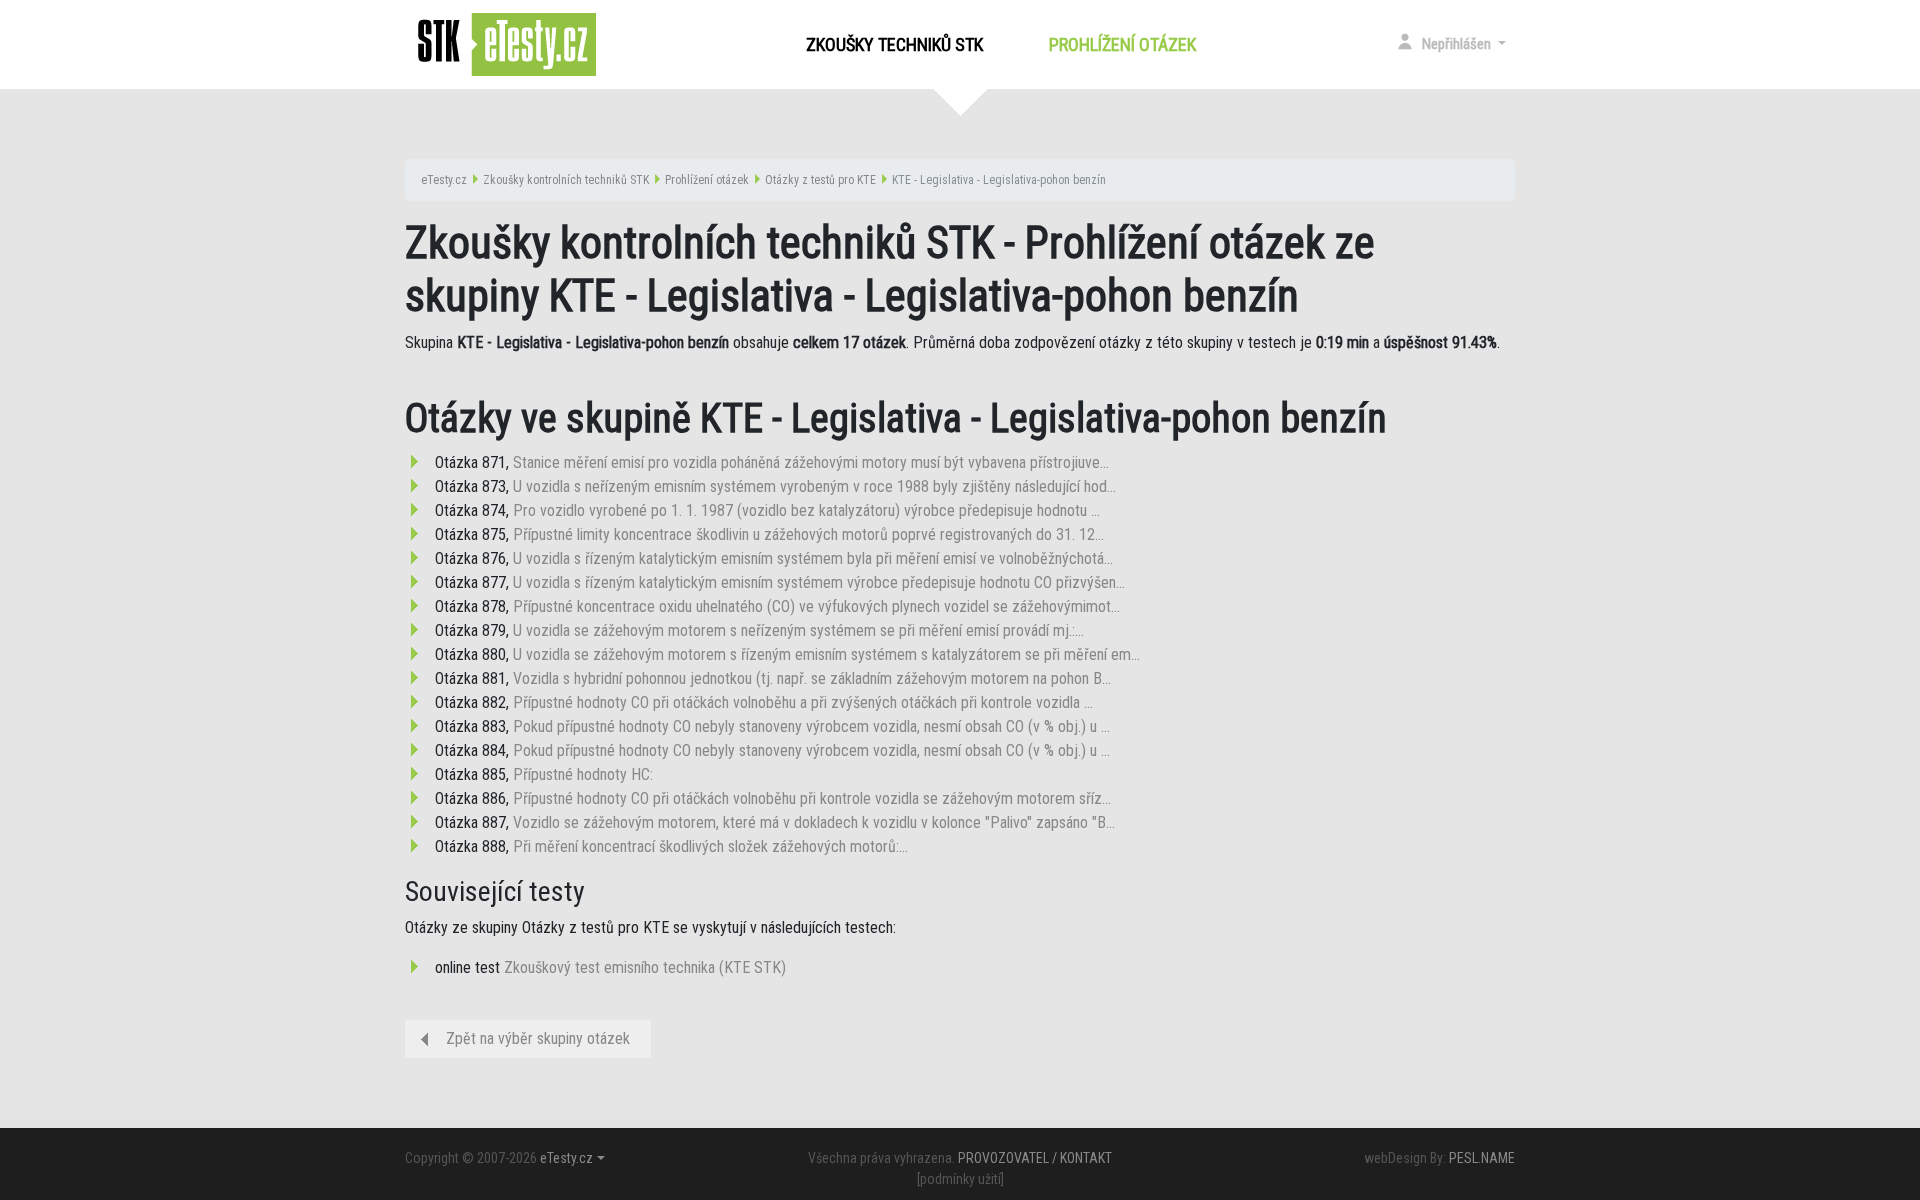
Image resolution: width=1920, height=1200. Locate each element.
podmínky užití (960, 1179)
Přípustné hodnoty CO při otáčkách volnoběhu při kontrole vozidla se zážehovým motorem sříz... (812, 798)
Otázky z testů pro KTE (820, 180)
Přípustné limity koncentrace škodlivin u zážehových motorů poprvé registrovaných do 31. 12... (808, 534)
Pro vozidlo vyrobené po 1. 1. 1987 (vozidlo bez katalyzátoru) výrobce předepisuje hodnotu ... (806, 510)
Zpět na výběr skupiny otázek (538, 1038)
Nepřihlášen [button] (1458, 44)
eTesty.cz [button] (566, 1158)
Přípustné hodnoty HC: (583, 774)
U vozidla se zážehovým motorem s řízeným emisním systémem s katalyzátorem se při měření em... (826, 654)
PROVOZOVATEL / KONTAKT (1035, 1158)
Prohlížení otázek (1126, 44)
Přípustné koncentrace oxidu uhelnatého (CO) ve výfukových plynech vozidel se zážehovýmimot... (816, 606)
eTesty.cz (444, 180)
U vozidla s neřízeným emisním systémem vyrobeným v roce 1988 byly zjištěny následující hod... (814, 486)
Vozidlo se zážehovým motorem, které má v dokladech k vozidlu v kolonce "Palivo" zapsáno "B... (814, 822)
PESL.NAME (1482, 1158)
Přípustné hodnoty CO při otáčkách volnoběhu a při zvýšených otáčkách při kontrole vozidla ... (803, 702)
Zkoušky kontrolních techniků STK (566, 180)
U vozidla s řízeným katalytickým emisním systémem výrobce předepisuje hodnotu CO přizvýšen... (819, 582)
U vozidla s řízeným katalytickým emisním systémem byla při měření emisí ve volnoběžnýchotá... (813, 558)
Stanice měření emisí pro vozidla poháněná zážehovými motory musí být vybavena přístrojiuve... (811, 462)
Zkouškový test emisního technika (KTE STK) (645, 967)
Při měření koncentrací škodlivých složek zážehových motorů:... (710, 846)
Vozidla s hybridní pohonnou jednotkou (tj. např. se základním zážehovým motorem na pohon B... (812, 678)
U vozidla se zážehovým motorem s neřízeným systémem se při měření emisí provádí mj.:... (798, 630)
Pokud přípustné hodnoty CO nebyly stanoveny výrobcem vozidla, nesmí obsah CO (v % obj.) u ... (811, 726)
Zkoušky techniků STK (894, 44)
